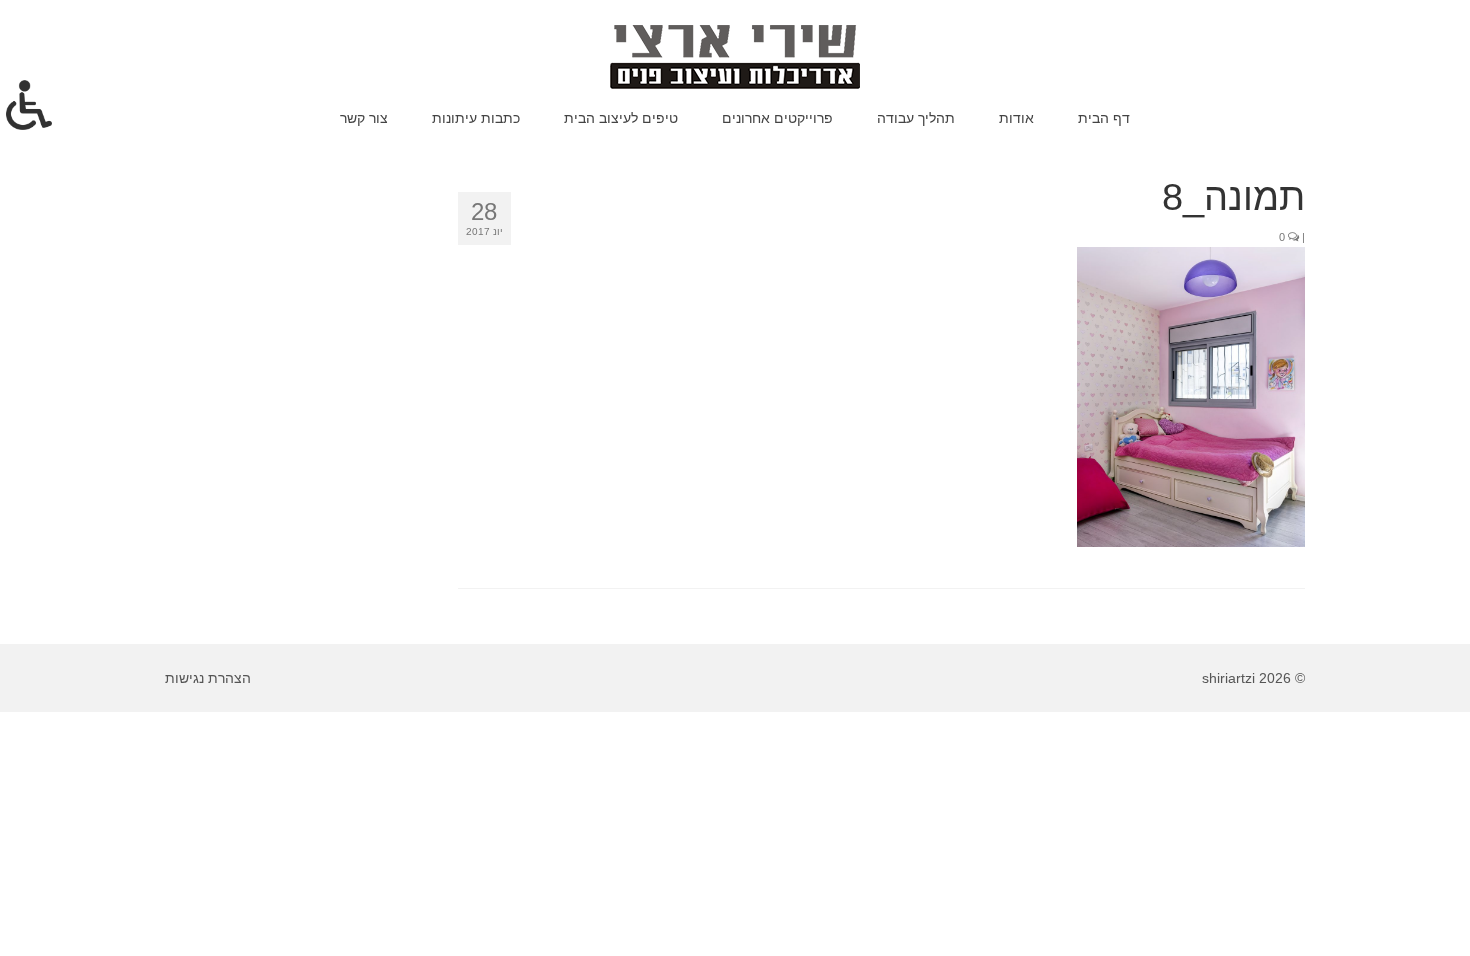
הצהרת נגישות (208, 678)
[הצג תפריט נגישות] (29, 105)
